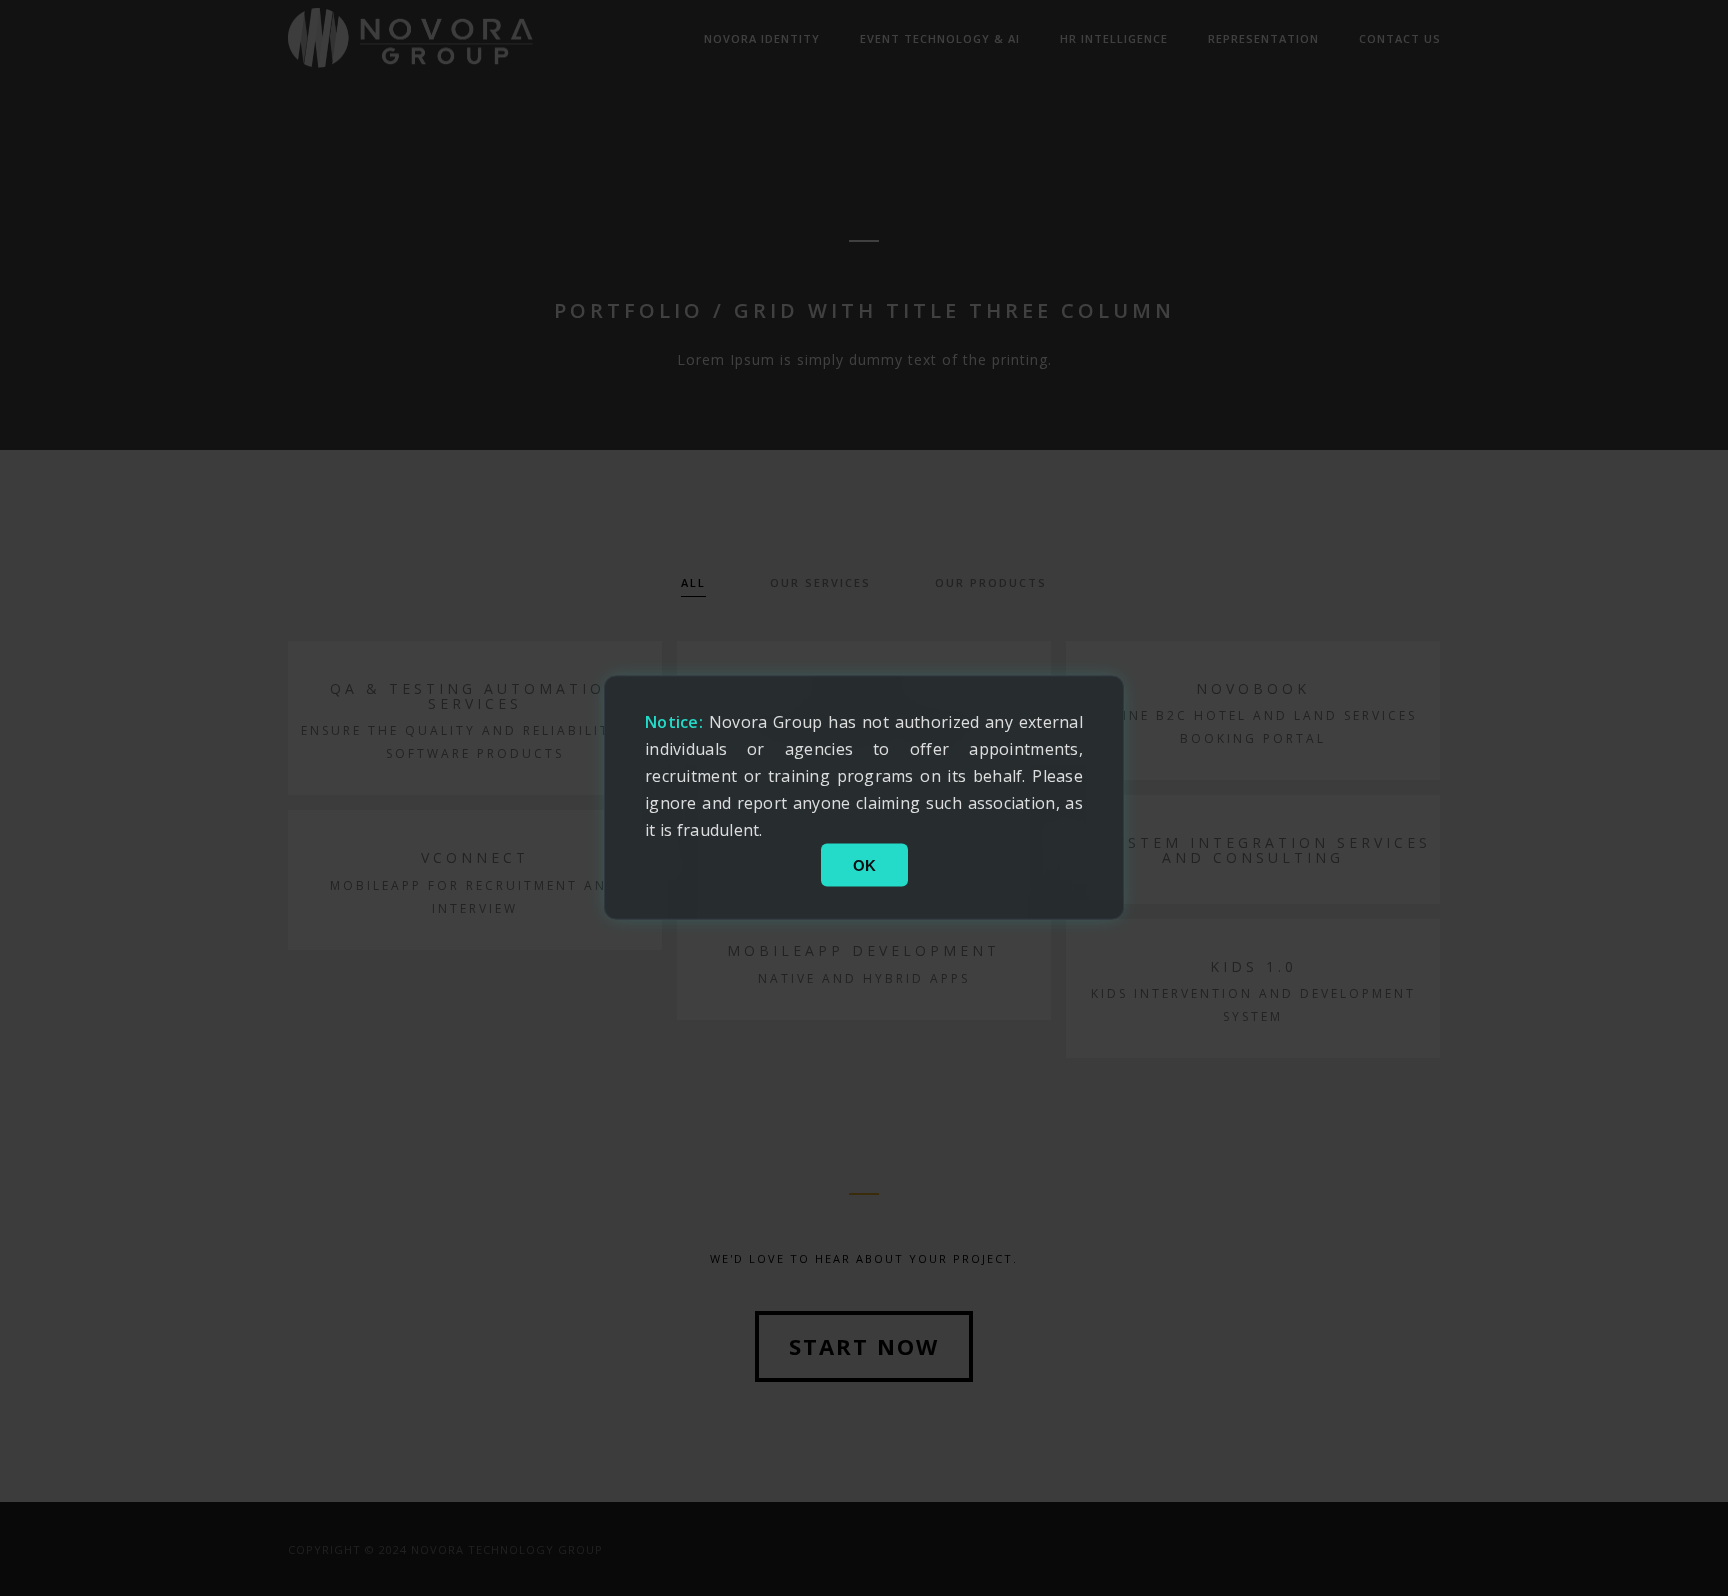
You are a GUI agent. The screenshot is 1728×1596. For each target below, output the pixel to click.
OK (864, 865)
